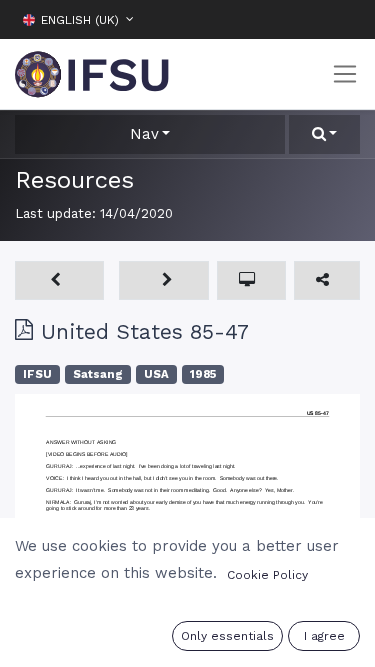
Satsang (98, 374)
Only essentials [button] (227, 636)
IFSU (37, 374)
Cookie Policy (267, 575)
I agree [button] (324, 636)
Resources (74, 180)
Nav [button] (144, 134)
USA (156, 374)
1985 (203, 374)
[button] (345, 19)
